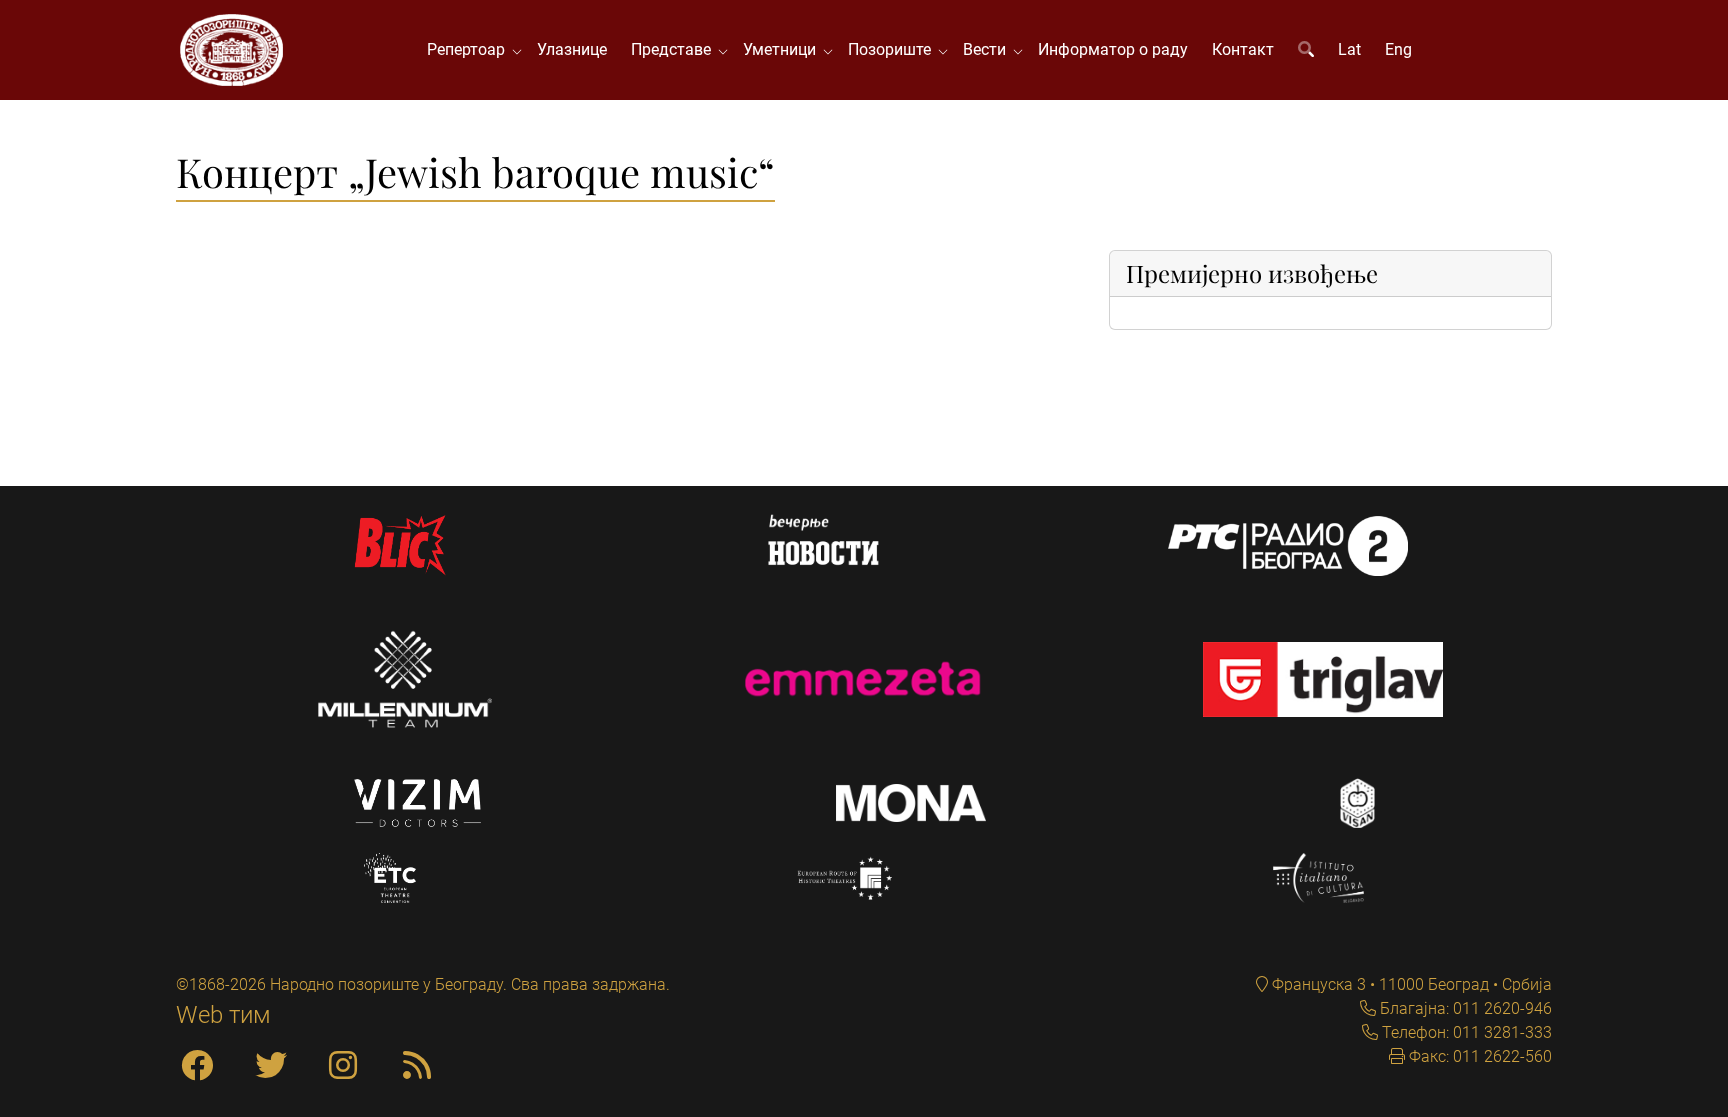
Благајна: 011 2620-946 (1464, 1008)
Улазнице (572, 49)
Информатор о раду (1113, 49)
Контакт (1243, 49)
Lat (1349, 49)
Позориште (893, 49)
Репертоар (470, 49)
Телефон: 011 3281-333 (1465, 1032)
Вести (988, 49)
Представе (675, 49)
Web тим (223, 1015)
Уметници (783, 49)
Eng (1398, 49)
